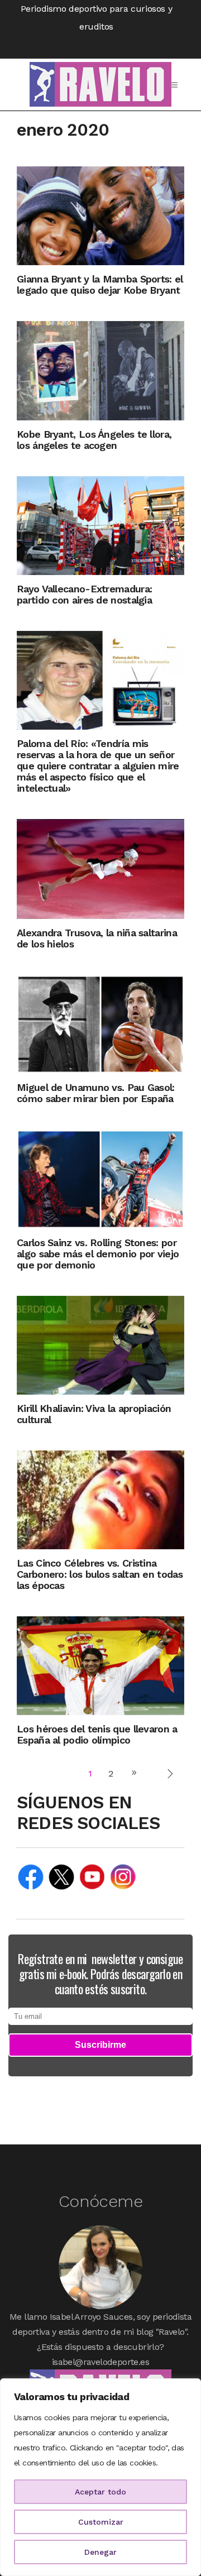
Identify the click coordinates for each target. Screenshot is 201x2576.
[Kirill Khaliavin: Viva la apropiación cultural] (100, 1344)
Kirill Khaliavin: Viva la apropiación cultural (94, 1414)
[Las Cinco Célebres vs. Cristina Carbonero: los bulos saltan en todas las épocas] (100, 1499)
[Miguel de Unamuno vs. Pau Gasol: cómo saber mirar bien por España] (100, 1024)
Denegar (100, 2552)
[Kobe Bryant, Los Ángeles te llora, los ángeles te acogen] (100, 370)
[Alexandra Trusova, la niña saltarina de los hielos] (100, 868)
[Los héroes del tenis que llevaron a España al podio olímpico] (100, 1665)
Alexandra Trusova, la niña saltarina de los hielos (97, 938)
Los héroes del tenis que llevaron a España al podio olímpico (97, 1734)
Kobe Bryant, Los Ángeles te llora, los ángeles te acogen (94, 440)
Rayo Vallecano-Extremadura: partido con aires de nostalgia (84, 594)
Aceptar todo (100, 2492)
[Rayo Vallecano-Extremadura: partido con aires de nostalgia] (100, 525)
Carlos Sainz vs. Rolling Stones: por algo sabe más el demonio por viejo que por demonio (98, 1254)
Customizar (101, 2522)
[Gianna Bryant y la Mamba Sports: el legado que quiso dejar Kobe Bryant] (100, 215)
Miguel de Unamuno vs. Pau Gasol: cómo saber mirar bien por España (96, 1093)
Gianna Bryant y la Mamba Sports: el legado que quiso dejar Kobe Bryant (100, 284)
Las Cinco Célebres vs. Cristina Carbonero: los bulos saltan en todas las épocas (100, 1574)
